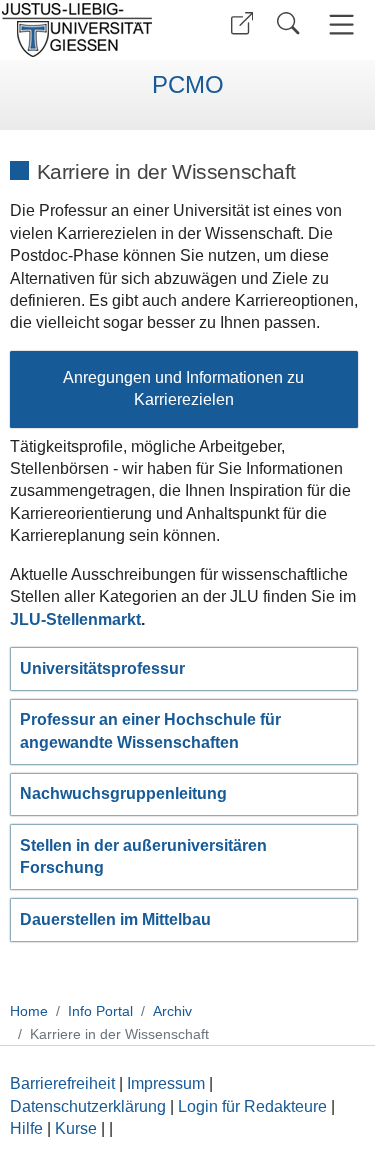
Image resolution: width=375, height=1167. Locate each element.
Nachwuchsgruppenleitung (123, 793)
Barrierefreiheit (62, 1083)
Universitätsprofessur (102, 668)
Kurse (76, 1128)
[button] (242, 23)
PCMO (188, 85)
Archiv (172, 1011)
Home (29, 1011)
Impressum (166, 1083)
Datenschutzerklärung (88, 1106)
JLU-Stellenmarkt (75, 619)
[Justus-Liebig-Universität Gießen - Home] (90, 30)
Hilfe (26, 1128)
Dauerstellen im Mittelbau (115, 919)
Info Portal (100, 1011)
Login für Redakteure (252, 1106)
